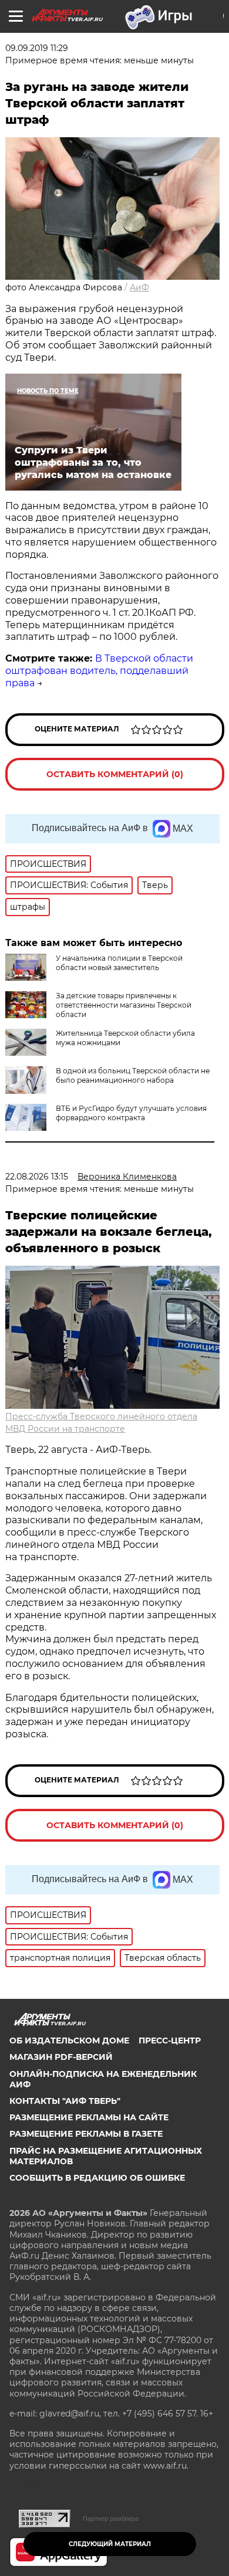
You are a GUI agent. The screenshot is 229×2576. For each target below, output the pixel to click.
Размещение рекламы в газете (86, 2134)
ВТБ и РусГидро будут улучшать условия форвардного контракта (131, 1113)
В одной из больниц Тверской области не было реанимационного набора (133, 1075)
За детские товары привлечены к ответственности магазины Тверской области (124, 1005)
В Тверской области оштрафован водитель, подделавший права (99, 671)
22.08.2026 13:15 (37, 1177)
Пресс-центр (170, 2041)
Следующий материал (110, 2544)
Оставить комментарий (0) (115, 774)
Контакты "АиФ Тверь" (65, 2101)
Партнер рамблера (111, 2519)
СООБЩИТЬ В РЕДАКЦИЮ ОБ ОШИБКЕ (97, 2178)
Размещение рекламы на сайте (89, 2117)
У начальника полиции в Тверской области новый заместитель (119, 963)
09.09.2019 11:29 (37, 48)
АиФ (139, 287)
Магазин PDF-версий (61, 2057)
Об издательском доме (69, 2041)
